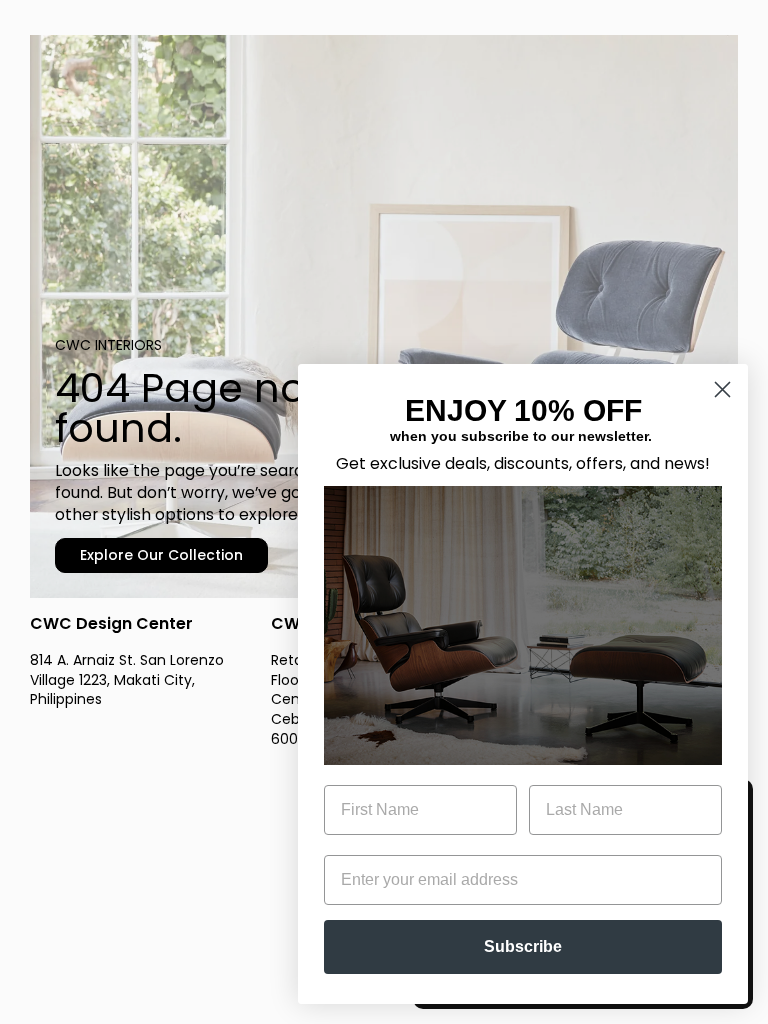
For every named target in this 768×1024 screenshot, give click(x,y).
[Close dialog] (722, 389)
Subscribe (523, 946)
